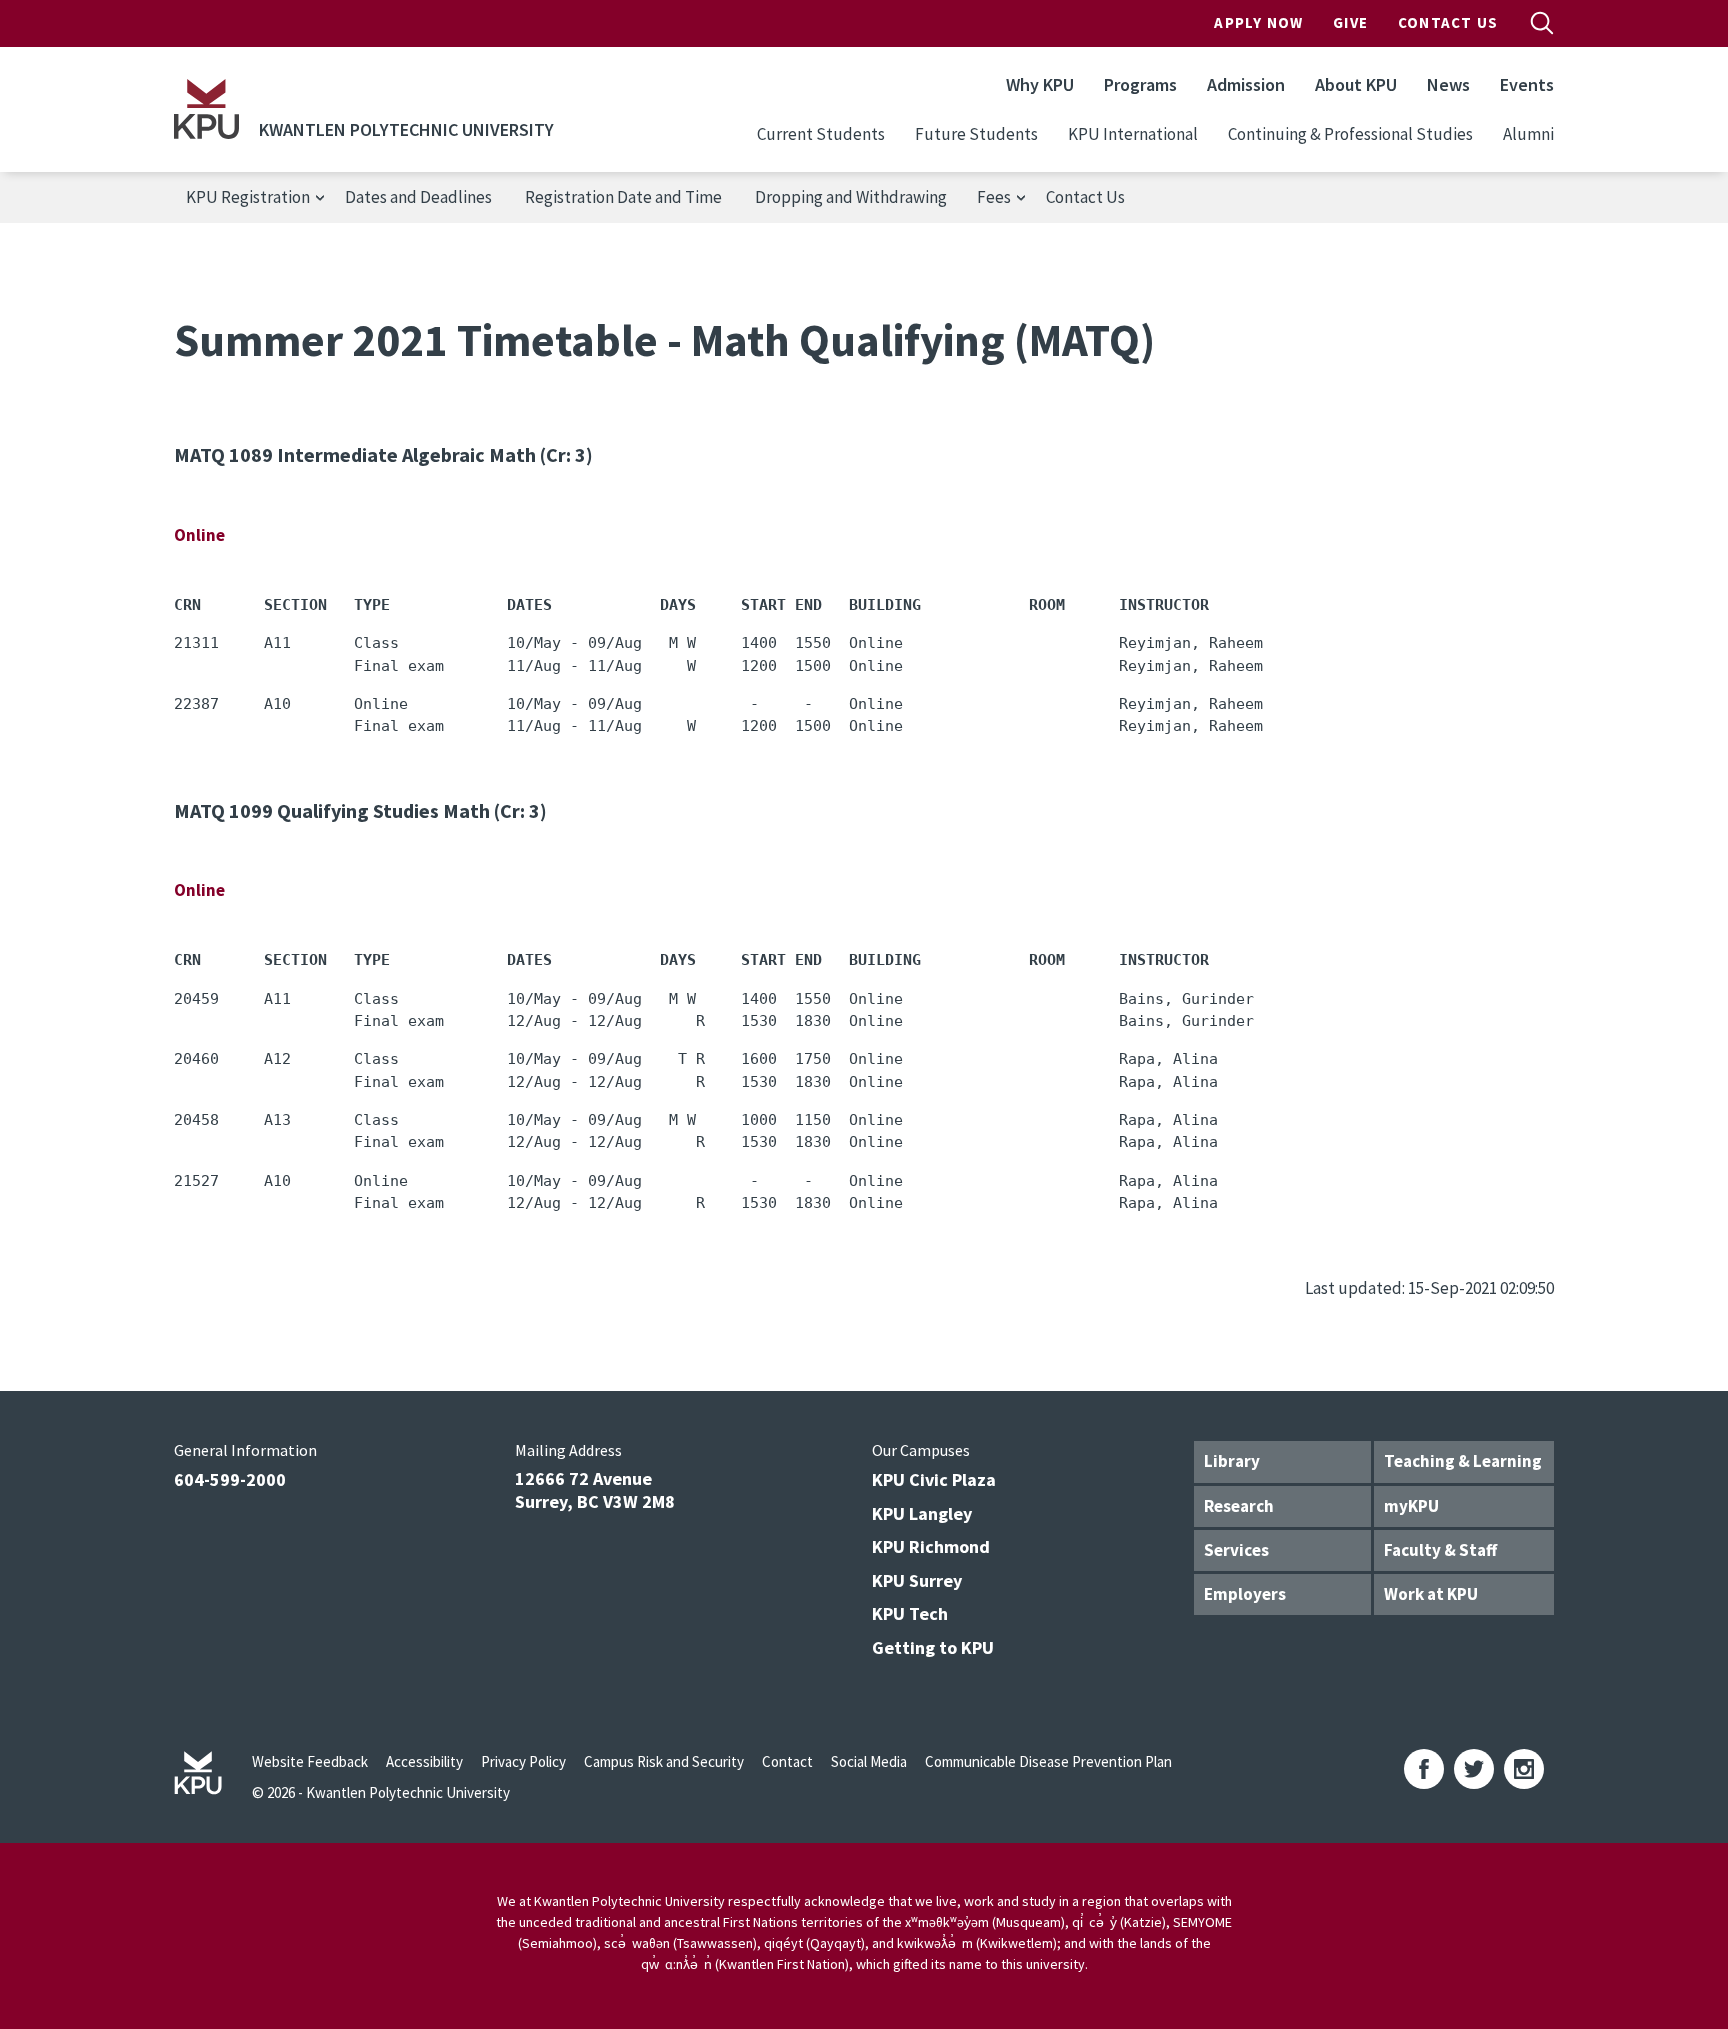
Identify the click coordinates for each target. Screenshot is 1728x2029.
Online (199, 535)
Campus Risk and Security (664, 1761)
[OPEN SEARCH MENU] (1542, 23)
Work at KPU (1431, 1594)
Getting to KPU (933, 1647)
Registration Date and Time (623, 197)
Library (1232, 1461)
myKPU (1411, 1506)
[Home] (206, 109)
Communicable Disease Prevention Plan (1048, 1761)
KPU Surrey (917, 1580)
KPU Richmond (931, 1546)
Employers (1245, 1594)
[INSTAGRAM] (1524, 1769)
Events (1527, 84)
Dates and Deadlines (418, 197)
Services (1236, 1550)
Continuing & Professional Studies (1350, 134)
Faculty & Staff (1440, 1550)
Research (1239, 1506)
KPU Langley (922, 1513)
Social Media (869, 1761)
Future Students (976, 134)
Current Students (821, 134)
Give (1350, 22)
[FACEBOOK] (1424, 1769)
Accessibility (424, 1761)
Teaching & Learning (1463, 1461)
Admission (1246, 84)
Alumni (1528, 134)
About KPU (1356, 84)
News (1448, 84)
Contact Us (1448, 22)
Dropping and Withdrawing (851, 197)
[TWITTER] (1474, 1769)
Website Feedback (310, 1761)
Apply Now (1258, 22)
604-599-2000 (230, 1479)
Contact (787, 1761)
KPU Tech (910, 1613)
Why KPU (1040, 84)
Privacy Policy (523, 1761)
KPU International (1133, 134)
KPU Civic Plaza (934, 1479)
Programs (1140, 84)
